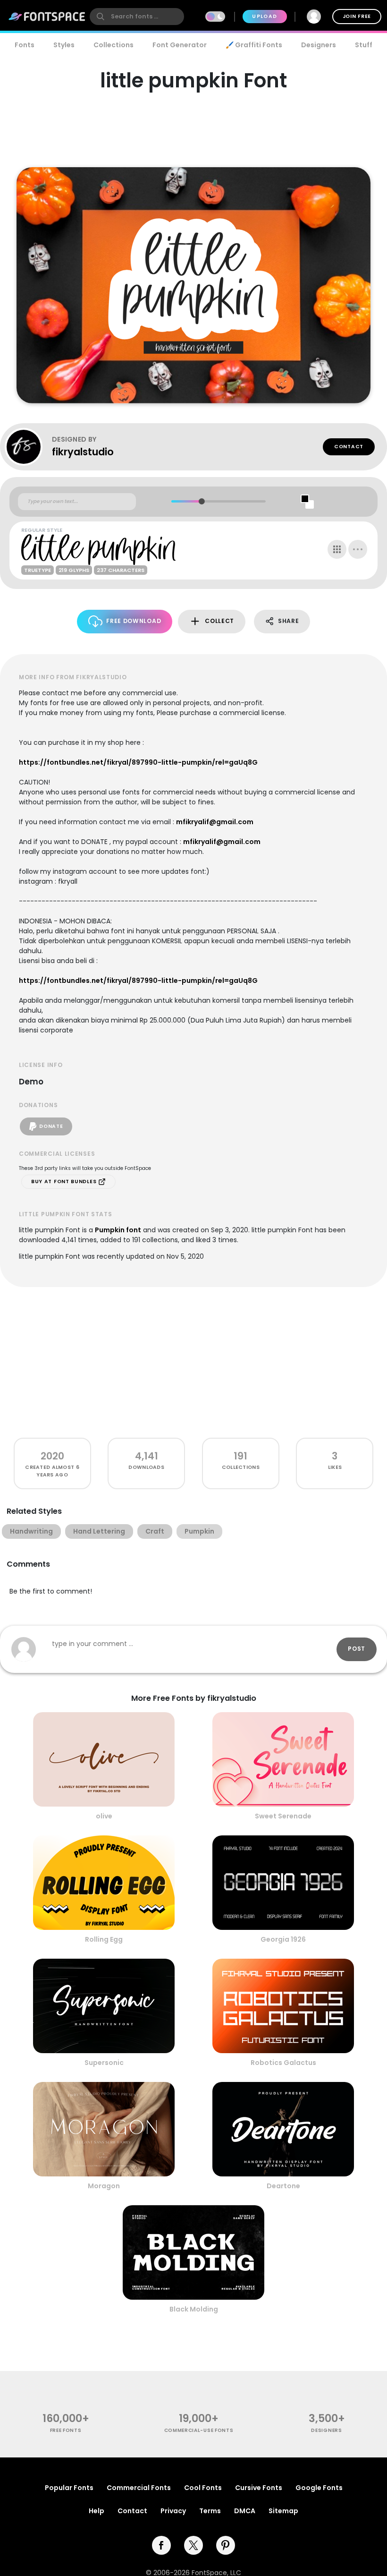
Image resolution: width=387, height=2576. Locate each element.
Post (357, 1649)
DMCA (245, 2511)
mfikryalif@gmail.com (215, 822)
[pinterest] (226, 2545)
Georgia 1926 (283, 1939)
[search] (137, 17)
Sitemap (283, 2511)
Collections (114, 45)
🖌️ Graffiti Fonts (254, 45)
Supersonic (104, 2063)
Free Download (134, 621)
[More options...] (358, 549)
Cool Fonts (203, 2488)
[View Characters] (337, 549)
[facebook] (161, 2545)
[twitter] (193, 2545)
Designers (319, 45)
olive (104, 1816)
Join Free (357, 16)
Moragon (104, 2186)
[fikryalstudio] (28, 447)
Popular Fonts (69, 2488)
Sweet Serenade (283, 1816)
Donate (51, 1126)
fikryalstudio (83, 452)
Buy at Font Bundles (65, 1181)
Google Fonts (319, 2488)
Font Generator (180, 45)
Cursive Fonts (259, 2488)
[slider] (201, 501)
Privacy (173, 2511)
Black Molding (194, 2309)
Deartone (283, 2186)
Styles (64, 45)
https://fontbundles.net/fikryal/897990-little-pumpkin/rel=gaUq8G (138, 762)
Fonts (25, 45)
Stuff (364, 45)
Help (97, 2511)
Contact (349, 447)
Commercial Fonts (139, 2488)
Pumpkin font (118, 1230)
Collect (219, 621)
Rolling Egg (104, 1939)
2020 (52, 1456)
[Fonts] (47, 17)
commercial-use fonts (199, 2430)
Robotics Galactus (283, 2063)
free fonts (66, 2430)
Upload (265, 16)
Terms (210, 2511)
